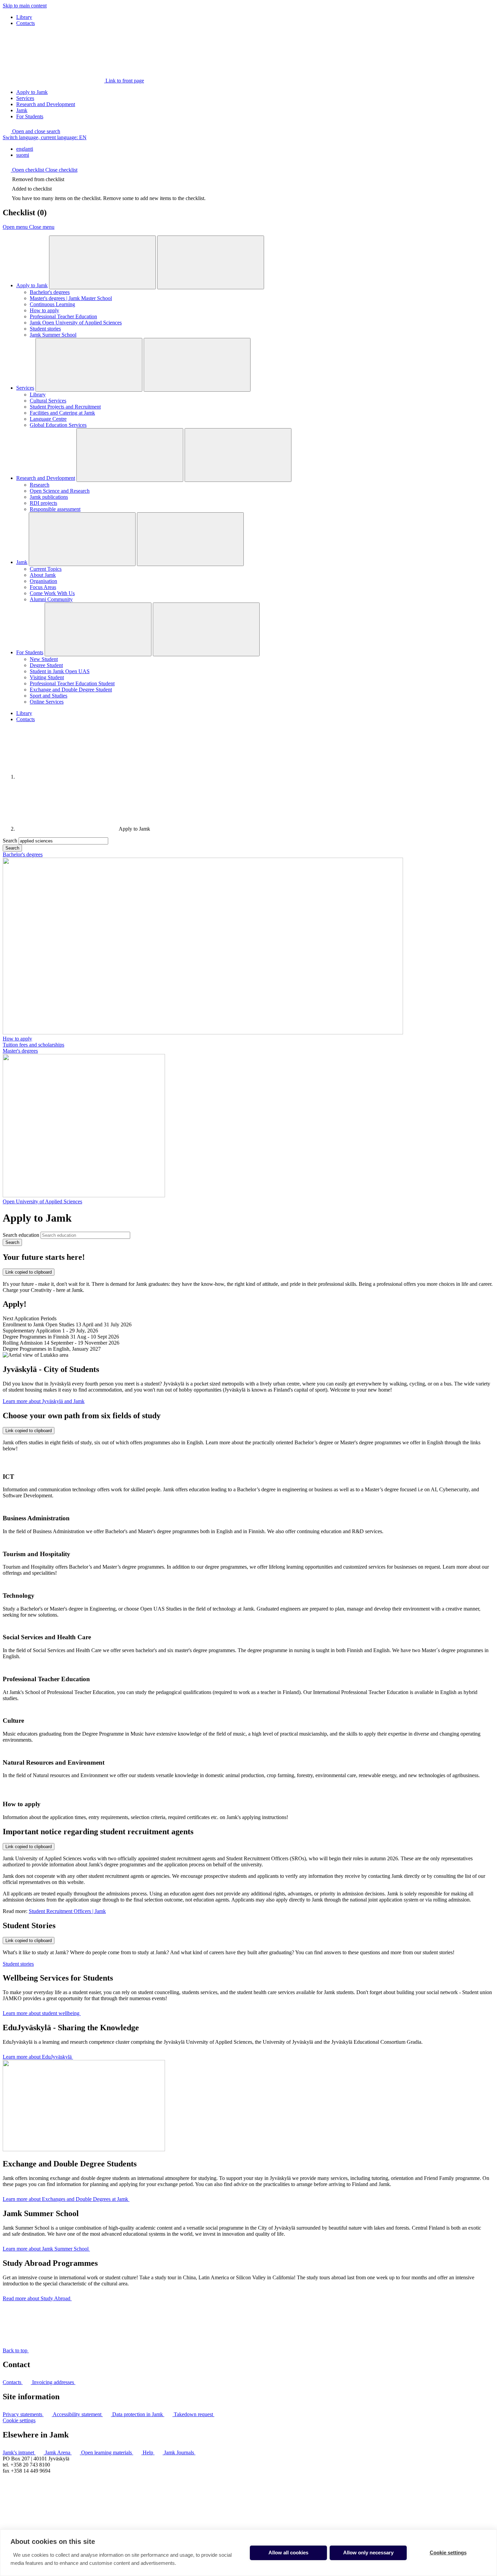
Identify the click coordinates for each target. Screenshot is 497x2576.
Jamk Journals (180, 2452)
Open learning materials (107, 2452)
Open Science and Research (60, 491)
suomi (23, 155)
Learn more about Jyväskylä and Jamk (44, 1401)
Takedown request (194, 2414)
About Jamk (43, 575)
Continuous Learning (52, 304)
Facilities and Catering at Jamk (62, 413)
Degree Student (46, 665)
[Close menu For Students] (206, 629)
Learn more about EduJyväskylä (38, 2057)
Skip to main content (25, 6)
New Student (44, 659)
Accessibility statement (78, 2414)
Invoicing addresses (54, 2382)
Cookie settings (19, 2420)
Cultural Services (48, 401)
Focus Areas (43, 587)
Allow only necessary (368, 2553)
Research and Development (46, 104)
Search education (21, 1235)
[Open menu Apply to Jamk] (102, 262)
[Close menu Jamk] (190, 539)
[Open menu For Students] (98, 629)
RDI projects (43, 503)
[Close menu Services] (197, 365)
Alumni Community (51, 599)
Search (10, 841)
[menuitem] (255, 149)
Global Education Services (58, 425)
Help (149, 2452)
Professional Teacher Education (63, 316)
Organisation (43, 581)
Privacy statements (23, 2414)
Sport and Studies (49, 696)
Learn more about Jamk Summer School (46, 2249)
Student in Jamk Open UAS (60, 671)
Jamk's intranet (19, 2452)
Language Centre (48, 419)
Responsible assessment (55, 509)
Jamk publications (49, 497)
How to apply (44, 310)
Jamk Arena (58, 2452)
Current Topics (46, 569)
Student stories (45, 329)
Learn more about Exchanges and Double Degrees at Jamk (66, 2199)
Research (40, 485)
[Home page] (67, 777)
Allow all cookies (288, 2553)
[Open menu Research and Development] (130, 455)
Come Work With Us (52, 593)
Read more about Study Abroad (37, 2298)
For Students (30, 116)
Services (25, 98)
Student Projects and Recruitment (65, 407)
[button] (31, 131)
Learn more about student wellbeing (42, 2013)
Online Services (47, 702)
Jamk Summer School (53, 335)
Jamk (22, 110)
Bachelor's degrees (50, 292)
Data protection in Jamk (138, 2414)
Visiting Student (47, 677)
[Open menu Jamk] (82, 539)
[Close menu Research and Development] (238, 455)
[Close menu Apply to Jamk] (211, 262)
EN (45, 137)
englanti (25, 149)
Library (24, 17)
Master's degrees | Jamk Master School (71, 298)
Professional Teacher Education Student (72, 683)
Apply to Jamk (32, 92)
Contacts (26, 23)
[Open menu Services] (89, 365)
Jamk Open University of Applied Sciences (76, 323)
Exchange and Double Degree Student (71, 690)
